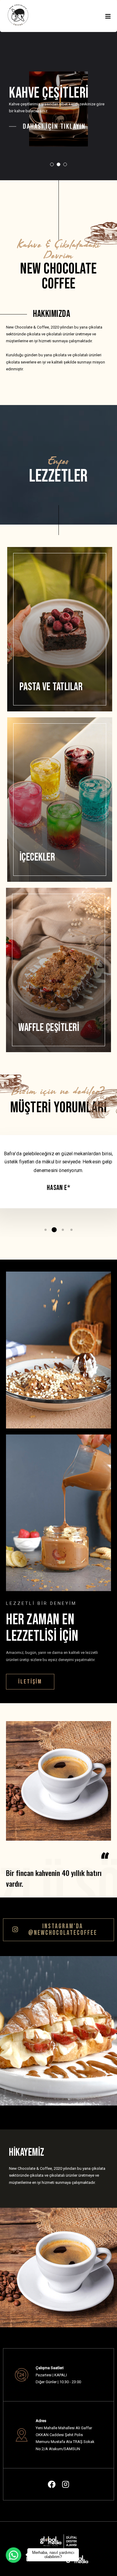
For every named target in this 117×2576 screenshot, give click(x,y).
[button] (30, 1682)
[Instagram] (65, 2484)
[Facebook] (52, 2484)
